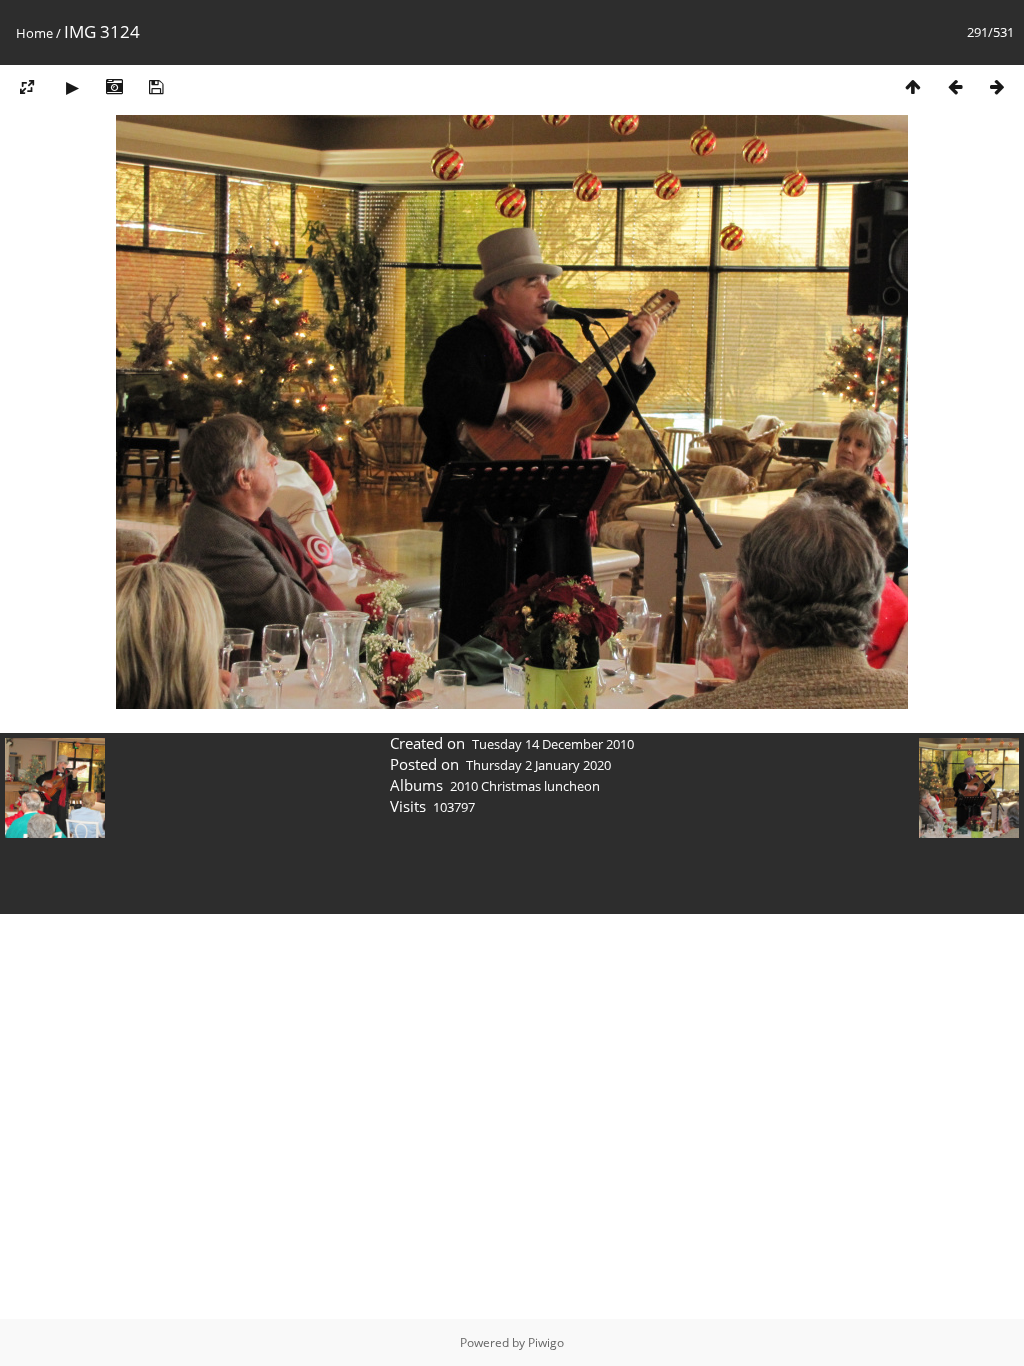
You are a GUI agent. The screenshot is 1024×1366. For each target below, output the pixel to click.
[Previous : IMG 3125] (955, 86)
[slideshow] (72, 86)
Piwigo (546, 1342)
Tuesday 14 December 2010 (553, 744)
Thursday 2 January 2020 (538, 765)
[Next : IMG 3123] (997, 86)
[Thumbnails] (913, 86)
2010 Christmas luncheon (525, 786)
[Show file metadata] (114, 86)
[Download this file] (156, 86)
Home (34, 33)
